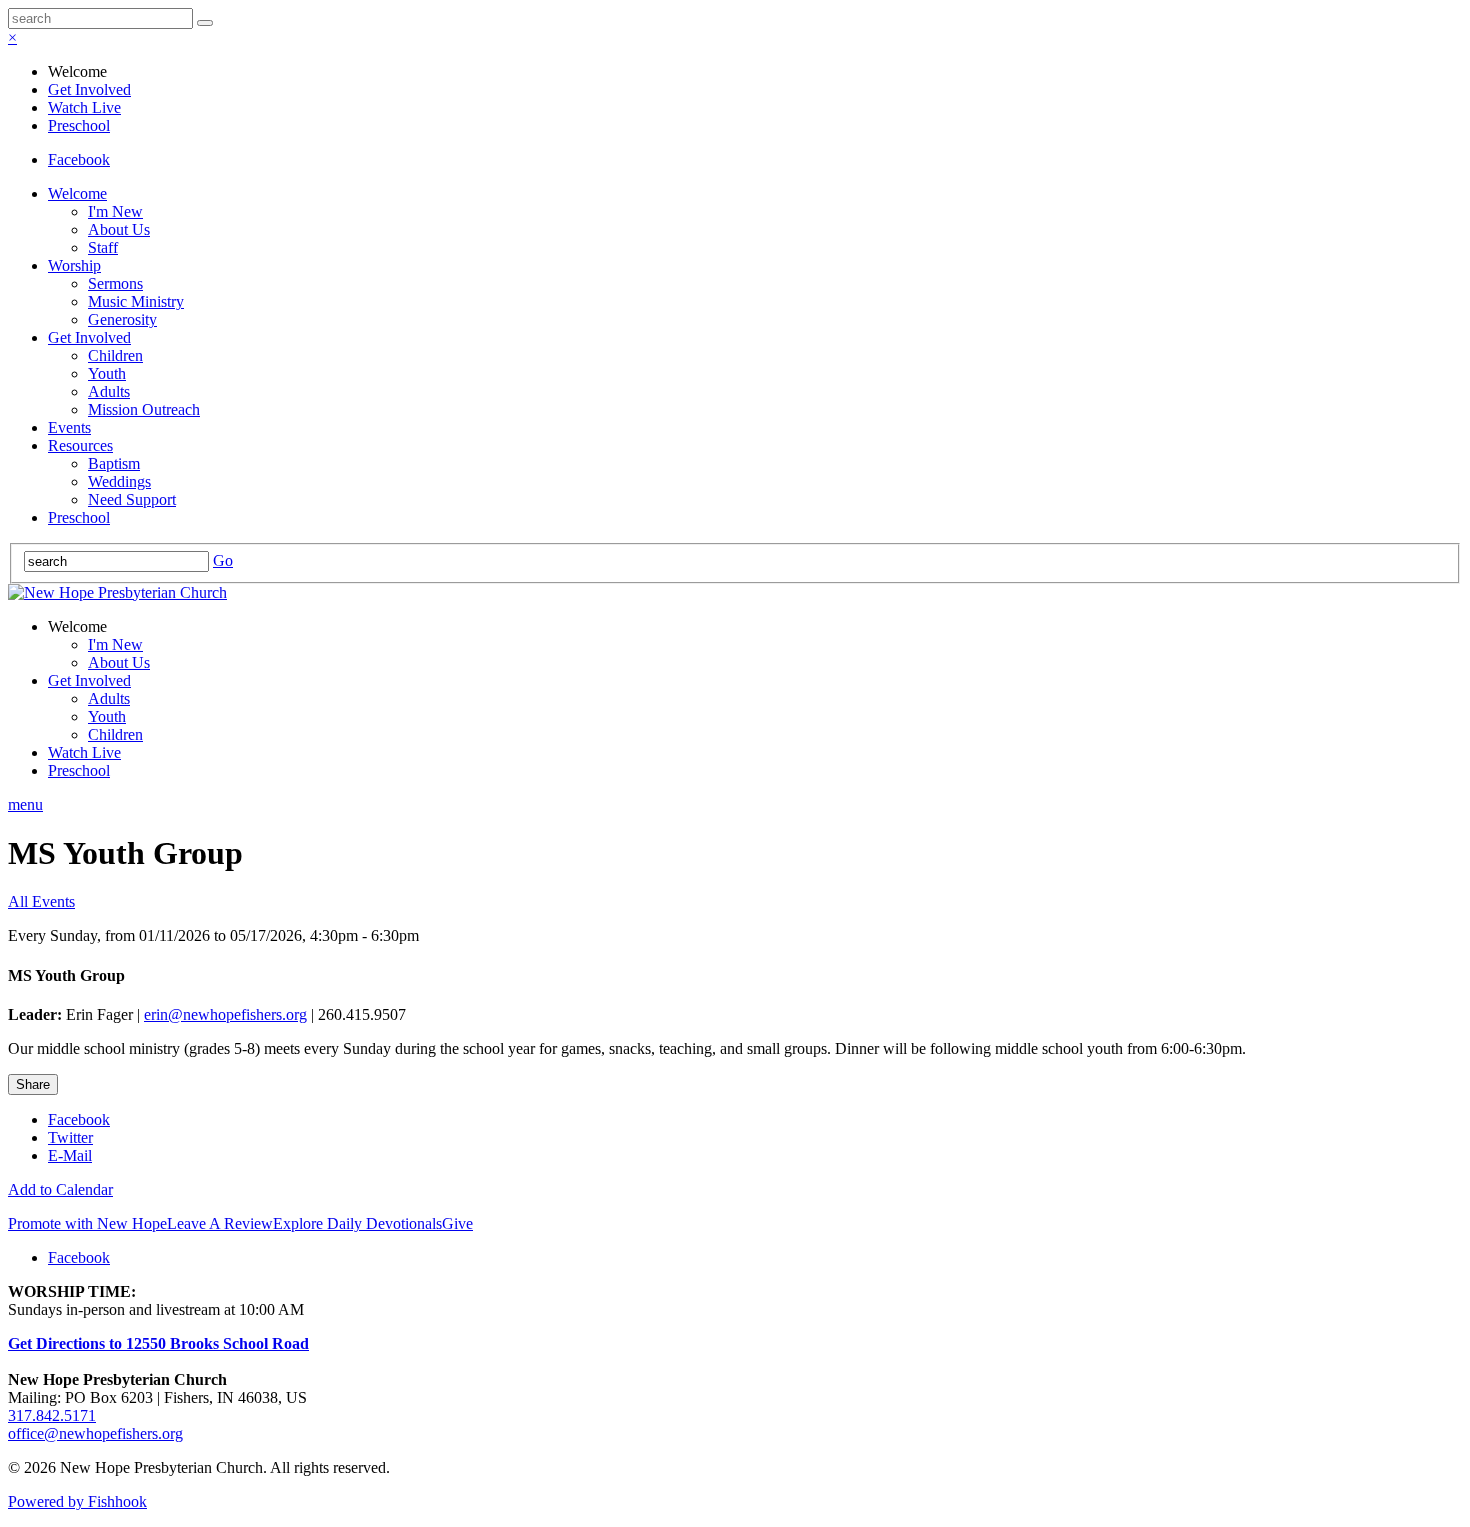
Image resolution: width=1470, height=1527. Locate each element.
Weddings (119, 481)
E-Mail (70, 1155)
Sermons (115, 283)
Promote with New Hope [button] (87, 1223)
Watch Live (84, 107)
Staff (103, 247)
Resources (80, 445)
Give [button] (457, 1223)
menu (25, 804)
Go (223, 560)
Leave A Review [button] (220, 1223)
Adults (109, 391)
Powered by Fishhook (77, 1501)
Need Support (132, 499)
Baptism (114, 463)
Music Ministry (136, 301)
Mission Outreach (144, 409)
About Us (119, 229)
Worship (74, 265)
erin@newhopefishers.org (225, 1014)
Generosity (122, 319)
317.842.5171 (52, 1415)
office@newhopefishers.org (95, 1433)
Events (69, 427)
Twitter (70, 1137)
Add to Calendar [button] (60, 1189)
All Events (41, 901)
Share (33, 1084)
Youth (107, 373)
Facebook (79, 159)
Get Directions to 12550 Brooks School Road (158, 1343)
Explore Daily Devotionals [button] (357, 1223)
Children (115, 355)
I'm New (115, 211)
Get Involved (89, 89)
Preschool (79, 125)
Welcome (77, 193)
